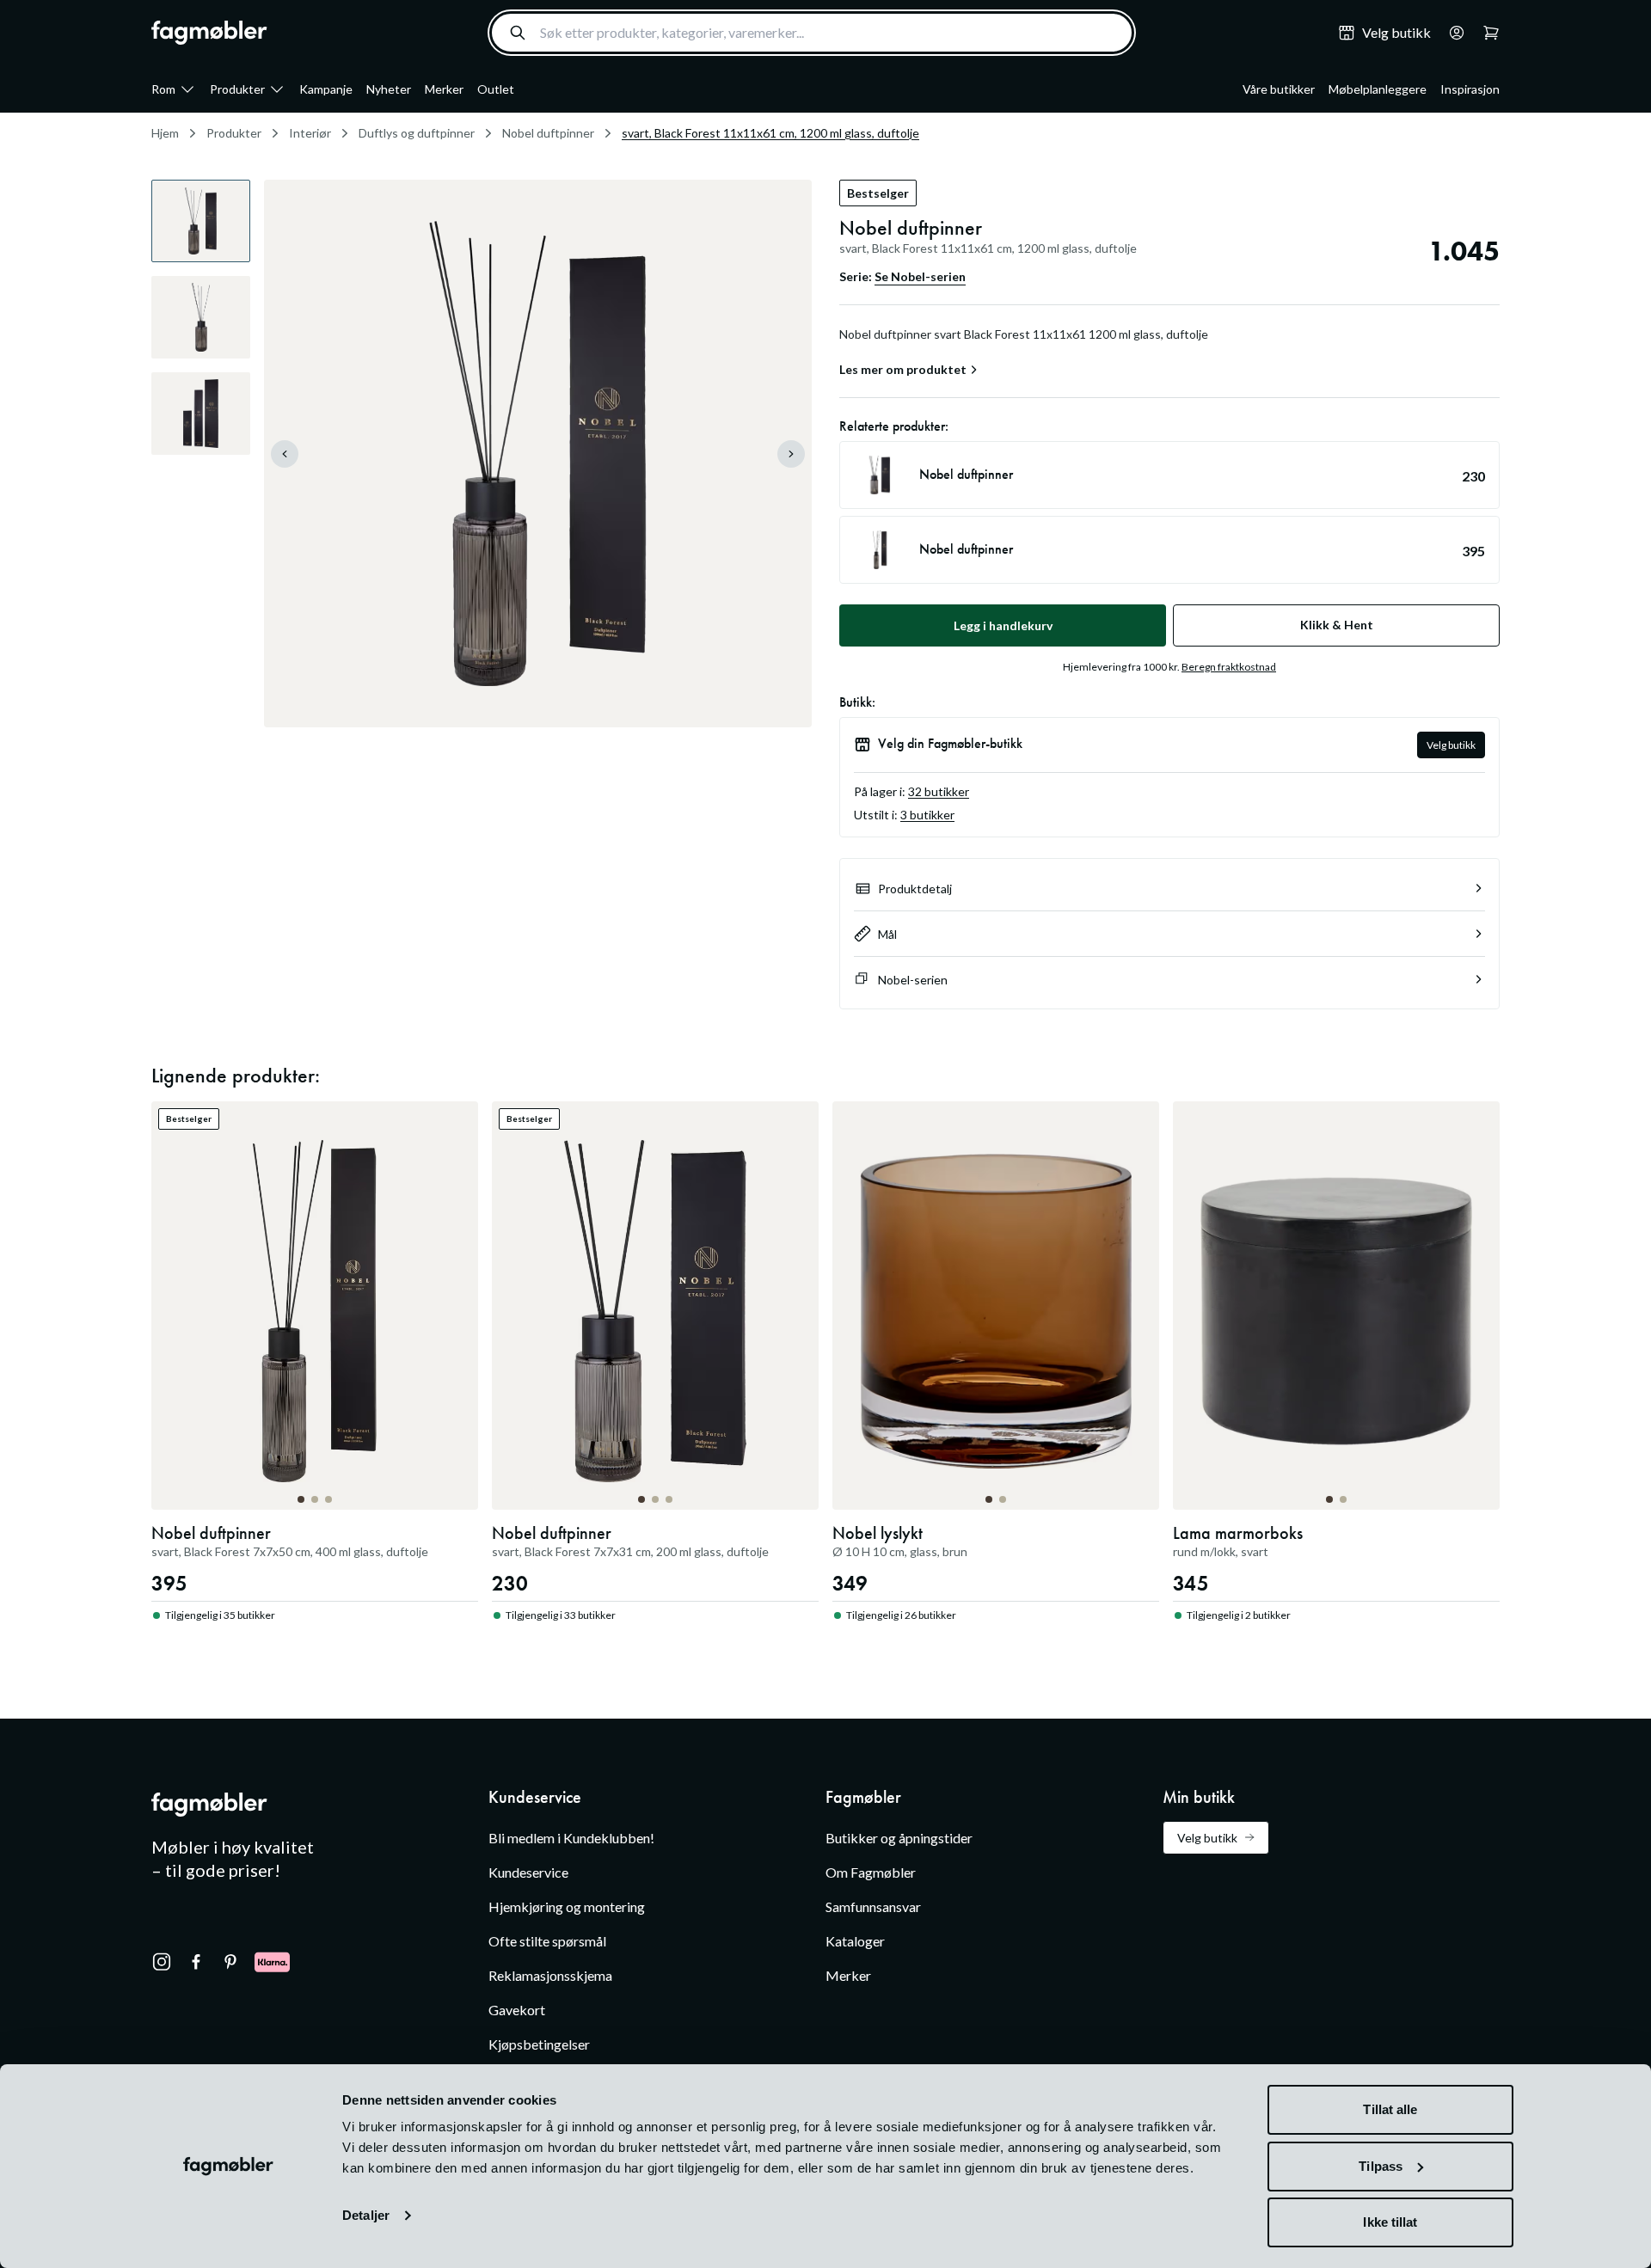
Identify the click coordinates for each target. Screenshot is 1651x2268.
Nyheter (389, 89)
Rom (163, 89)
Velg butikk (1451, 745)
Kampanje (326, 89)
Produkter (237, 89)
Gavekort (517, 2010)
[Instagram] (162, 1962)
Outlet (496, 89)
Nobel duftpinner (548, 133)
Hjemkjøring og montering (567, 1906)
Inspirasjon (1470, 89)
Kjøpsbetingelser (539, 2044)
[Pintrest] (230, 1962)
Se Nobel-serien (920, 276)
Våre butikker (1279, 89)
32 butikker (939, 791)
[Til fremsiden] (209, 33)
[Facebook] (196, 1962)
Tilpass (1381, 2166)
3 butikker (927, 815)
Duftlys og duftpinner (417, 133)
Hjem (165, 133)
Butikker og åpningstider (899, 1838)
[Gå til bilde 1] (301, 1499)
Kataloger (855, 1941)
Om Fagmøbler (871, 1872)
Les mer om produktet (903, 370)
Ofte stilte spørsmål (547, 1941)
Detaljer (366, 2215)
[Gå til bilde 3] (328, 1499)
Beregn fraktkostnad (1229, 667)
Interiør (310, 133)
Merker (444, 89)
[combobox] (812, 33)
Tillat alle (1390, 2109)
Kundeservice (528, 1872)
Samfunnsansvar (873, 1906)
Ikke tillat (1390, 2222)
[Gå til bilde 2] (315, 1499)
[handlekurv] (1452, 33)
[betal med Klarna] (272, 1962)
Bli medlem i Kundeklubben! (571, 1838)
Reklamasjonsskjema (550, 1975)
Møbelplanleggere (1378, 89)
